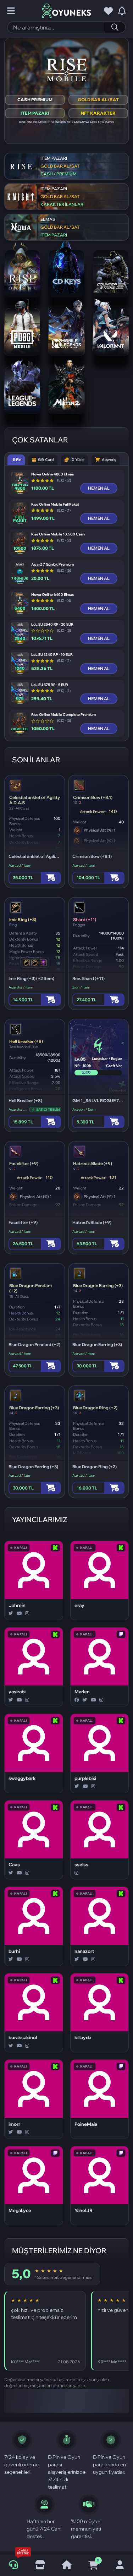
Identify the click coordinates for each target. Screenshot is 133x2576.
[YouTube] (19, 1613)
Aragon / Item (84, 1109)
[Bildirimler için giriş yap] (122, 11)
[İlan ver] (40, 2565)
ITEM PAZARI (35, 113)
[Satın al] (51, 878)
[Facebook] (77, 1700)
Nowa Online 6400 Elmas (52, 595)
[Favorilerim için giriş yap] (108, 11)
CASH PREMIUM (35, 100)
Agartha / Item (21, 987)
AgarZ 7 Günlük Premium (52, 565)
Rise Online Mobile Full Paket (55, 505)
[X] (11, 1613)
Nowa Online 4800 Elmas (52, 474)
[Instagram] (27, 1613)
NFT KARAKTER (98, 113)
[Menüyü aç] (11, 11)
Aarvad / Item (20, 865)
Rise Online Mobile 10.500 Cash (58, 534)
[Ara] (115, 27)
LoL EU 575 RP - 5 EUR (50, 685)
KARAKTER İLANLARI (62, 204)
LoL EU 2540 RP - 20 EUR (52, 625)
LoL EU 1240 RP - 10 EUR (52, 655)
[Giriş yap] (120, 2565)
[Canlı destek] (13, 2565)
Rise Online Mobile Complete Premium (63, 715)
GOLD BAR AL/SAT (98, 100)
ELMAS (48, 219)
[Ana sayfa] (66, 2565)
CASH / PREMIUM (59, 174)
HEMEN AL (99, 488)
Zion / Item (81, 987)
